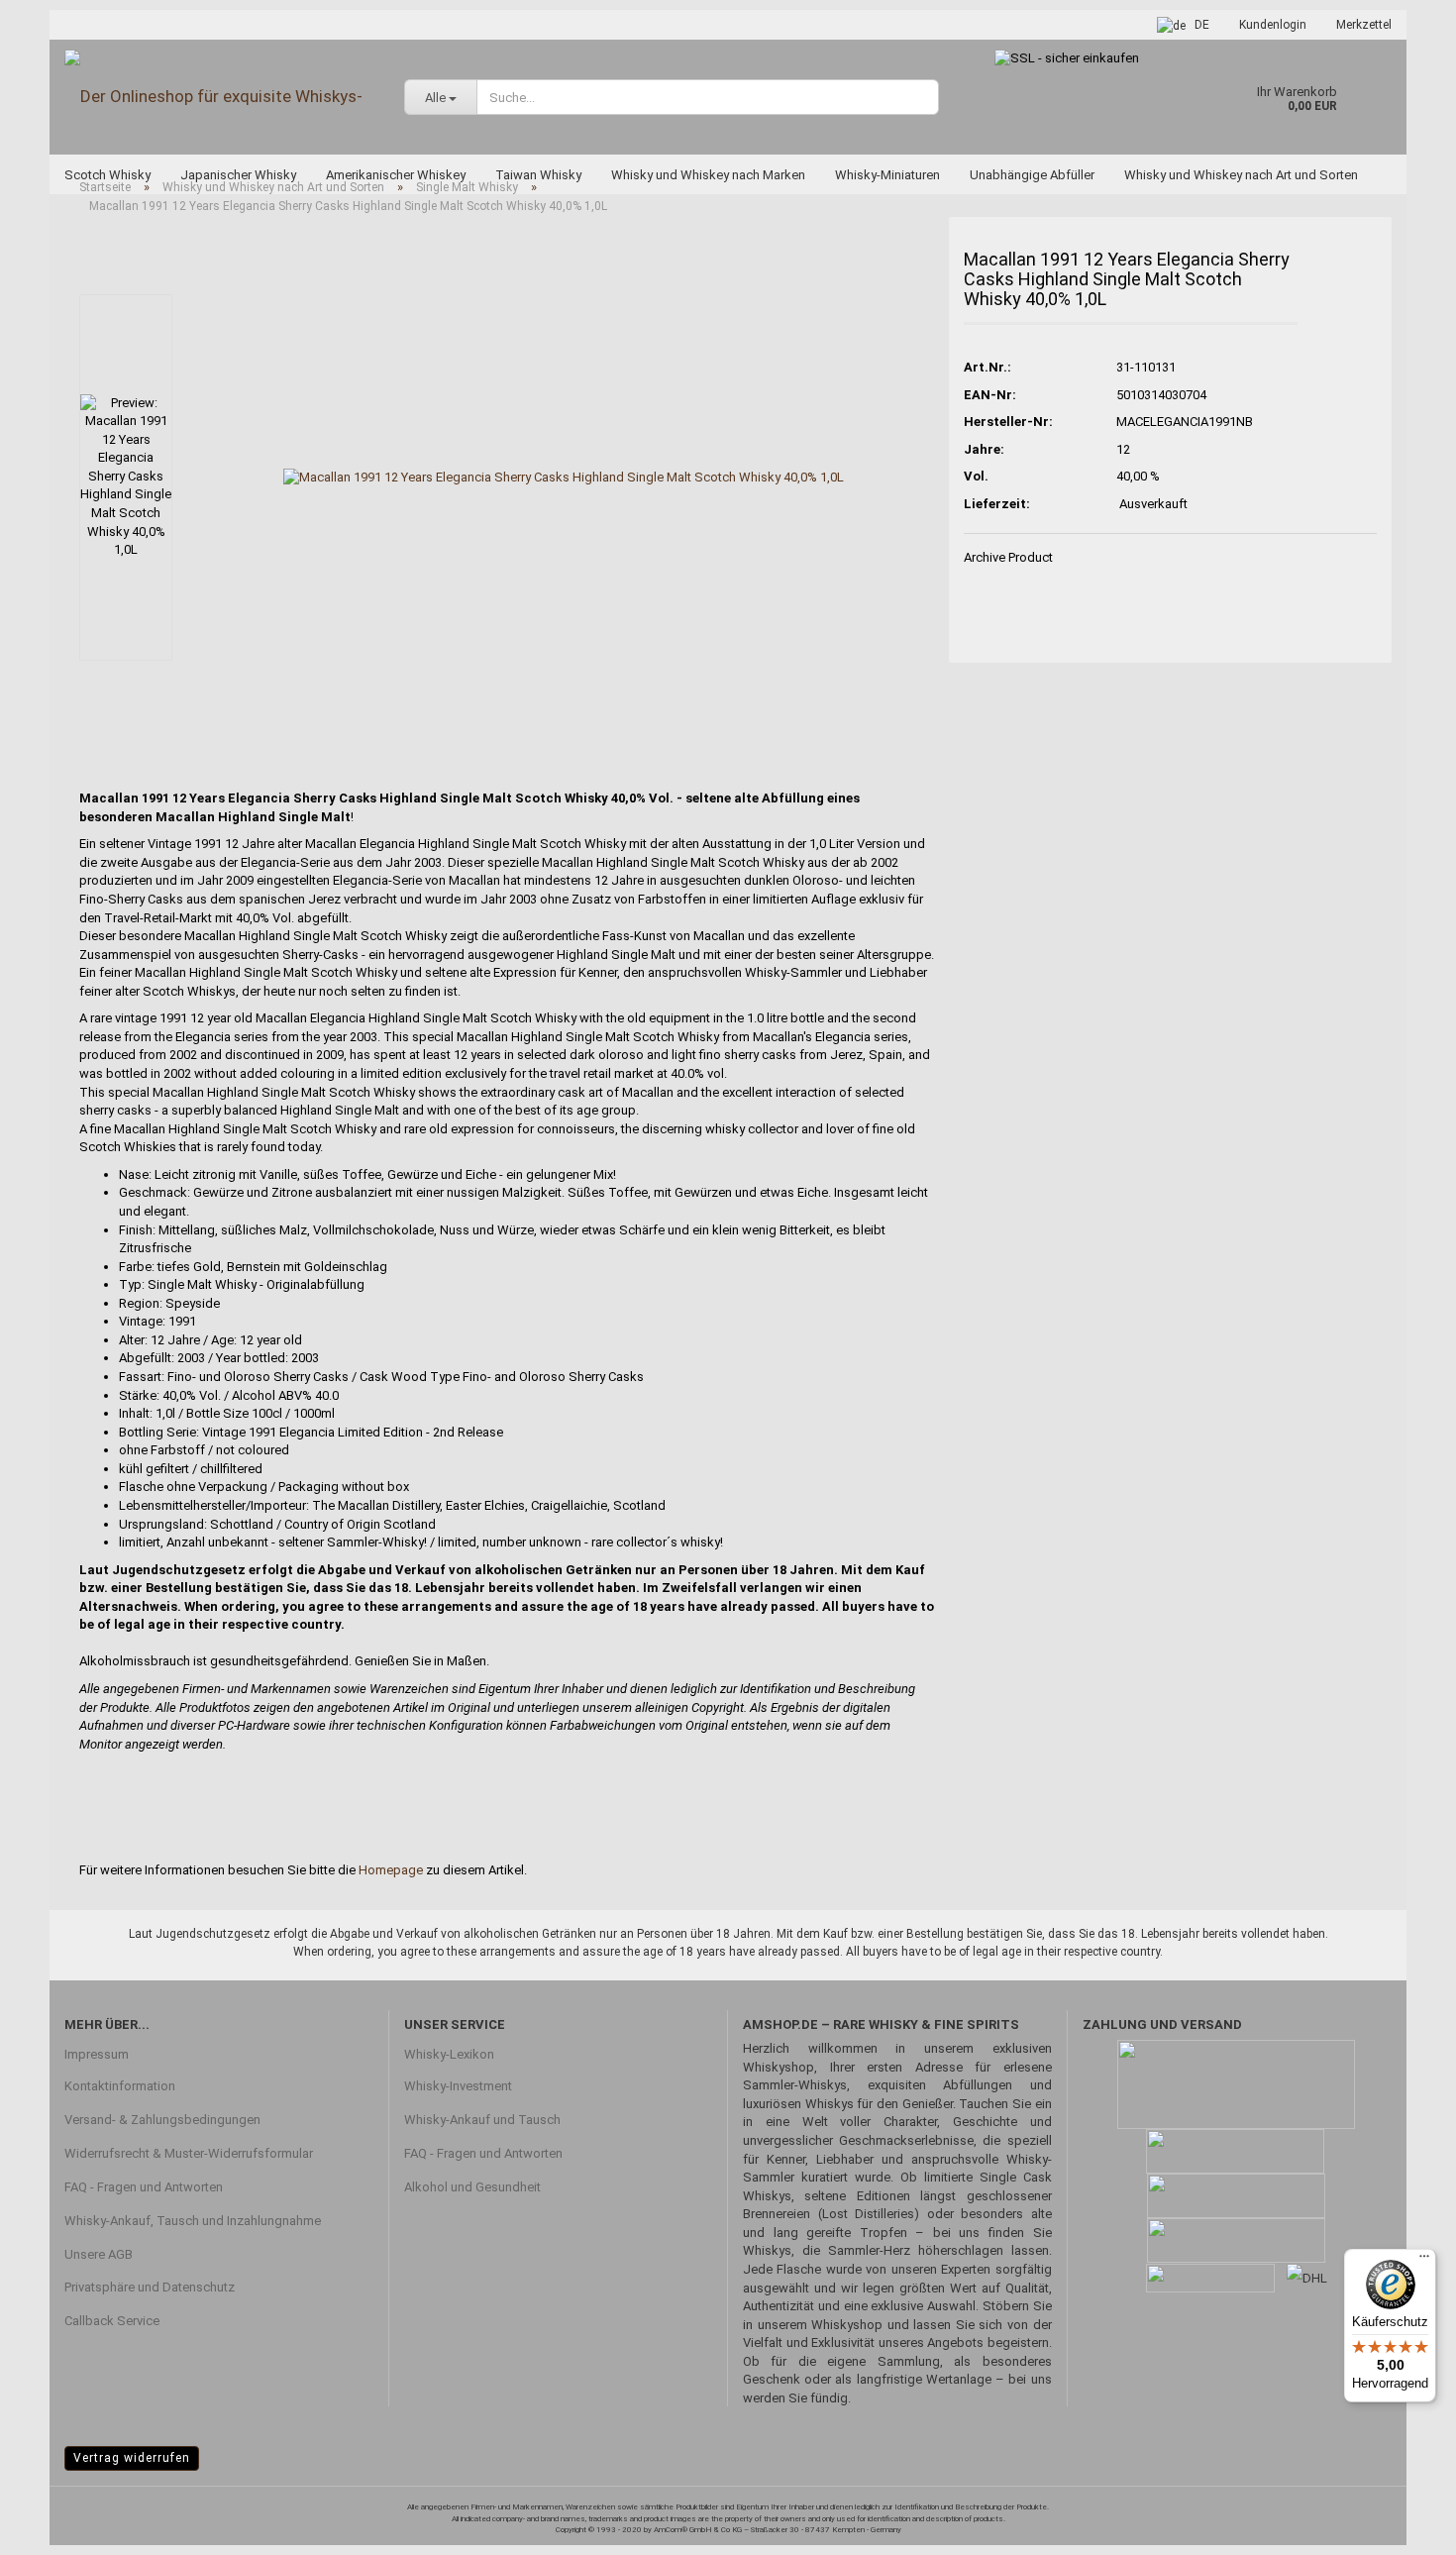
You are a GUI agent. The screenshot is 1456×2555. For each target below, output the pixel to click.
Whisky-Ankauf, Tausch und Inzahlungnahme (193, 2221)
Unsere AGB (99, 2254)
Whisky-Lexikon (449, 2054)
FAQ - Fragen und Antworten (144, 2187)
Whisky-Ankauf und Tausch (482, 2120)
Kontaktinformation (120, 2086)
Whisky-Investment (458, 2086)
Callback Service (112, 2321)
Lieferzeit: (997, 504)
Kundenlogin (1273, 25)
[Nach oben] (1402, 2525)
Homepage (391, 1870)
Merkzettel (1364, 25)
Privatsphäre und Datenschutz (150, 2287)
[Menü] (1424, 2261)
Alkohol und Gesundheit (472, 2187)
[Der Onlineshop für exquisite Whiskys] (219, 97)
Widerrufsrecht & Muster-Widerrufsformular (189, 2153)
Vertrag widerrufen (132, 2458)
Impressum (97, 2054)
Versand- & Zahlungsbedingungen (162, 2120)
